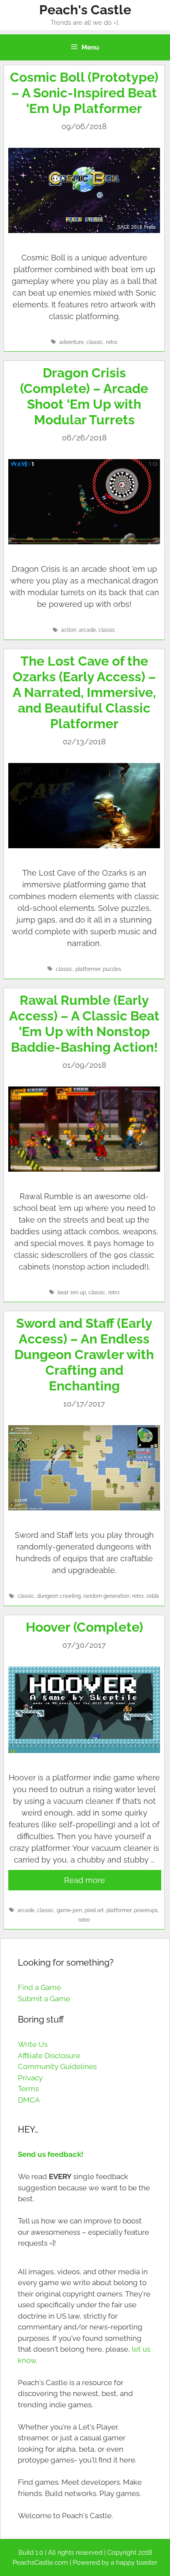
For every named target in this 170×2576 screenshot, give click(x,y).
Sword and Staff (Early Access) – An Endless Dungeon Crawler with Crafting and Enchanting (84, 1355)
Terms (28, 2089)
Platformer (88, 969)
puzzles (112, 969)
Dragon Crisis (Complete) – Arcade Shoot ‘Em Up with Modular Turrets (84, 396)
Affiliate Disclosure (49, 2056)
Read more (85, 1880)
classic (95, 342)
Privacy (30, 2078)
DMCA (29, 2100)
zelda (153, 1596)
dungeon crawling (59, 1596)
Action (69, 630)
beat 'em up (72, 1293)
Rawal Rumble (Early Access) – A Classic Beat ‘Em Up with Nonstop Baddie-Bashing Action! (84, 1024)
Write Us (33, 2044)
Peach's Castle (85, 10)
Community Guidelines (57, 2066)
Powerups (146, 1910)
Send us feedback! (51, 2154)
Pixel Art (94, 1910)
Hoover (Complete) (84, 1627)
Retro (112, 342)
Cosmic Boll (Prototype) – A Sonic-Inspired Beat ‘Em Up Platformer (84, 93)
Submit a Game (44, 1999)
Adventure (71, 342)
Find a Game (39, 1987)
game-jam (69, 1910)
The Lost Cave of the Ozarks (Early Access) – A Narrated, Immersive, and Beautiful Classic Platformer (84, 692)
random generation (106, 1596)
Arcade (87, 630)
